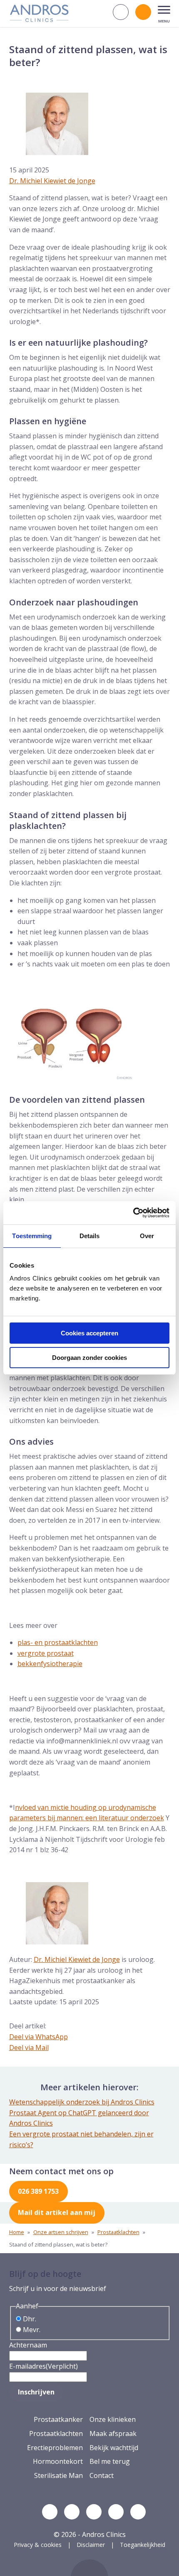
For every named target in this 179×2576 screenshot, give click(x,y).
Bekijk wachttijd (114, 2448)
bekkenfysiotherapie (50, 1664)
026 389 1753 (38, 2191)
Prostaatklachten (118, 2232)
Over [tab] (147, 1236)
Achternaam (28, 2345)
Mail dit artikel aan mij (57, 2212)
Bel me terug (110, 2461)
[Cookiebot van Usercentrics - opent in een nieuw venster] (133, 1213)
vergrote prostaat (46, 1653)
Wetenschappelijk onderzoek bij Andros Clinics (82, 2102)
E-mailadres (44, 2366)
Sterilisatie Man (58, 2475)
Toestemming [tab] (32, 1236)
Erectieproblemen (55, 2448)
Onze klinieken (113, 2419)
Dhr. (30, 2319)
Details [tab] (90, 1236)
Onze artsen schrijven (61, 2232)
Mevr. (32, 2330)
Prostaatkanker (58, 2419)
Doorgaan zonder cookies (89, 1358)
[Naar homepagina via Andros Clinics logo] (39, 19)
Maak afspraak (113, 2433)
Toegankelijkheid (143, 2545)
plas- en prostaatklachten (58, 1642)
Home (17, 2232)
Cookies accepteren (89, 1333)
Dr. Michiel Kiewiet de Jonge (52, 181)
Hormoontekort (58, 2461)
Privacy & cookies (38, 2545)
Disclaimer (91, 2545)
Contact (102, 2475)
